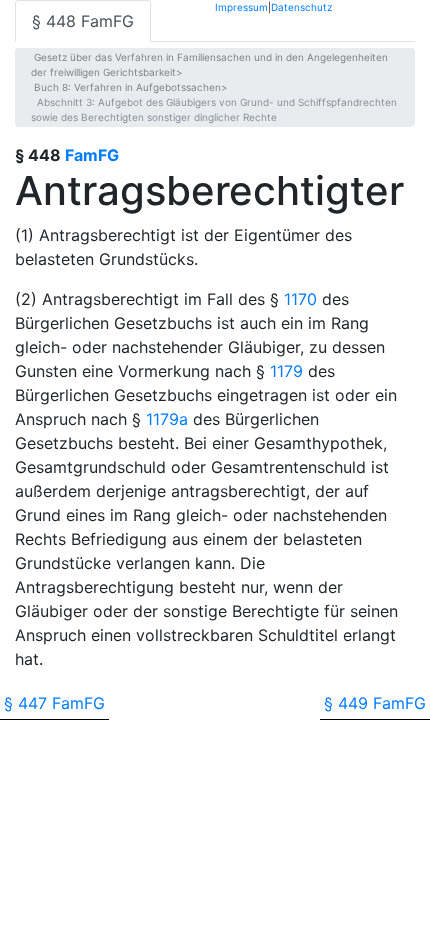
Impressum (241, 6)
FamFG (92, 155)
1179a (167, 419)
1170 (300, 299)
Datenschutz (301, 6)
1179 (286, 371)
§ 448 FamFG (83, 21)
